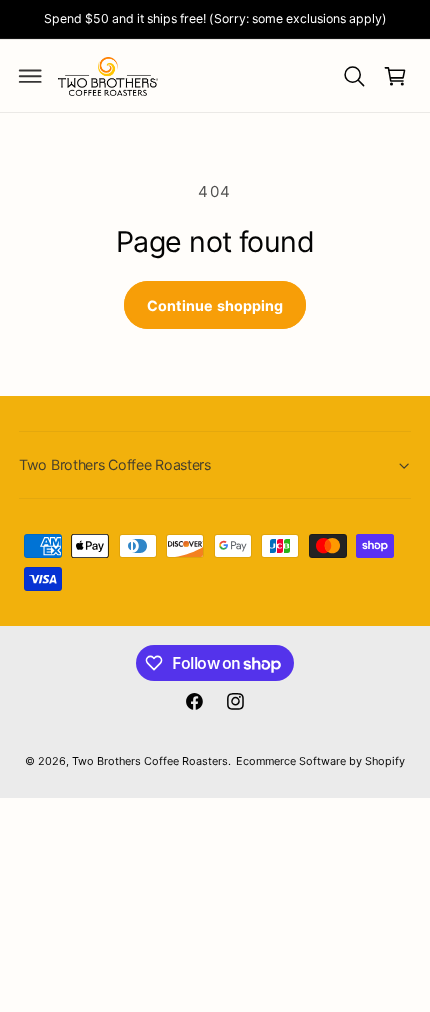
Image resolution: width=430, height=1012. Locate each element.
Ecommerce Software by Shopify (320, 761)
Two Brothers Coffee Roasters (150, 761)
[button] (31, 76)
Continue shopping (215, 305)
